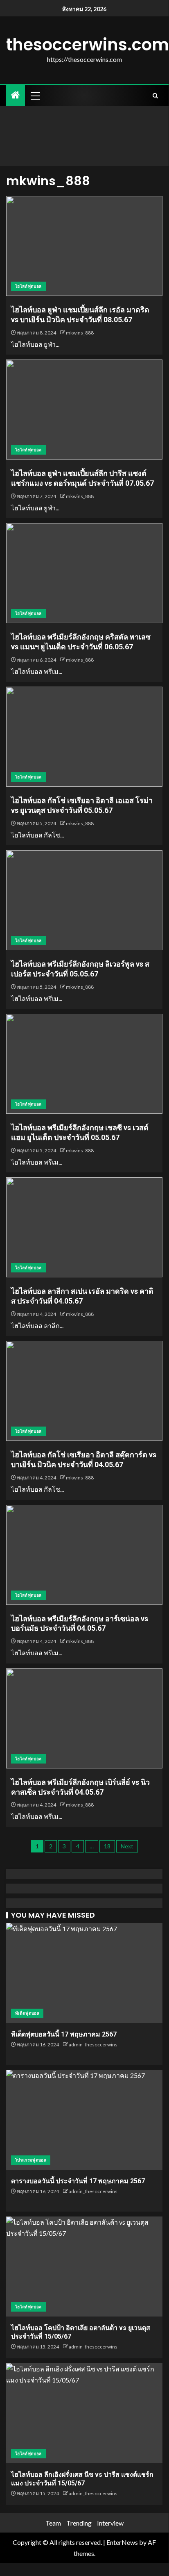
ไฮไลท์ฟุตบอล (28, 286)
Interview (110, 2523)
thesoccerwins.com (88, 45)
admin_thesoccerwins (93, 2045)
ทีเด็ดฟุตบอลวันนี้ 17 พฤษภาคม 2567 (64, 2034)
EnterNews (122, 2542)
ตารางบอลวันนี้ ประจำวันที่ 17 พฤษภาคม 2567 (78, 2181)
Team (53, 2523)
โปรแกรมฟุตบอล (31, 2160)
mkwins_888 (80, 333)
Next (127, 1846)
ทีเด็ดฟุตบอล (27, 2013)
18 (107, 1846)
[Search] (155, 96)
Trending (79, 2523)
